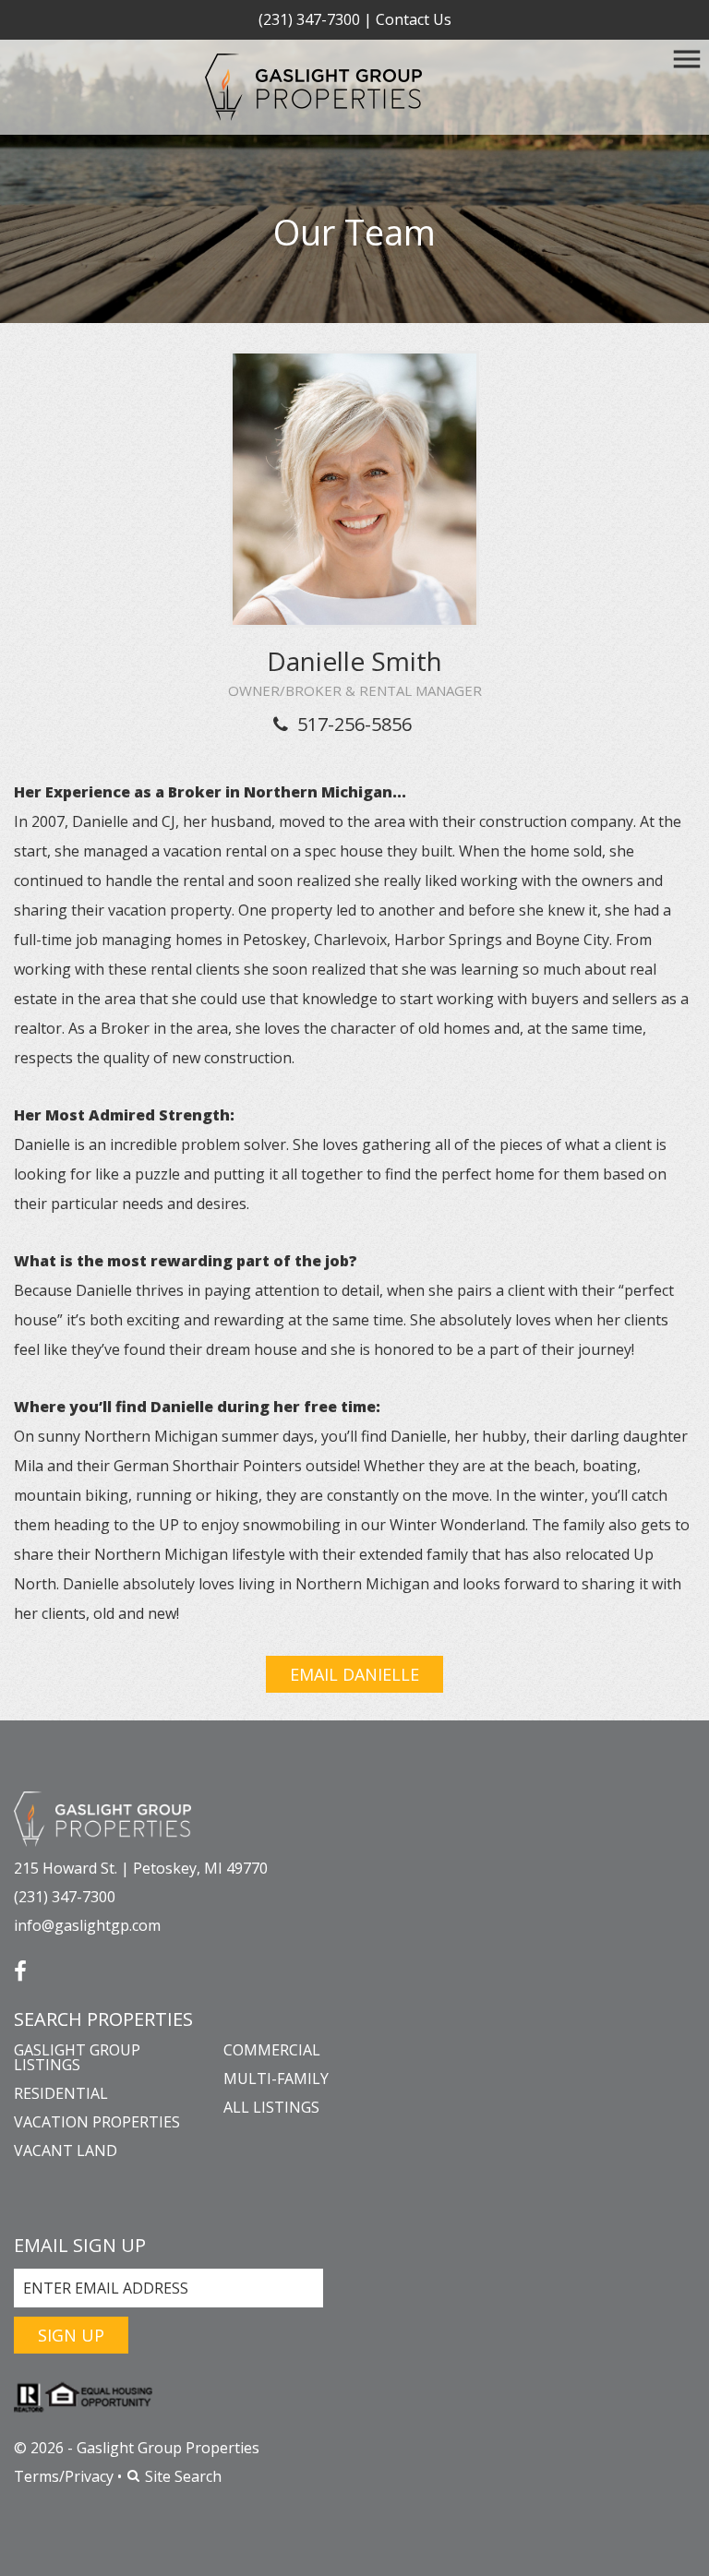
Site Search (181, 2476)
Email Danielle (354, 1674)
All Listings (271, 2107)
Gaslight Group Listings (77, 2057)
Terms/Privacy (64, 2476)
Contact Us (414, 19)
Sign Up (71, 2335)
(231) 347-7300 (309, 19)
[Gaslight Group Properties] (102, 1817)
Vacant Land (66, 2151)
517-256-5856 (354, 725)
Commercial (272, 2050)
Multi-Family (276, 2079)
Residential (61, 2093)
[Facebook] (20, 1965)
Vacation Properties (97, 2122)
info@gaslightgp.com (87, 1925)
